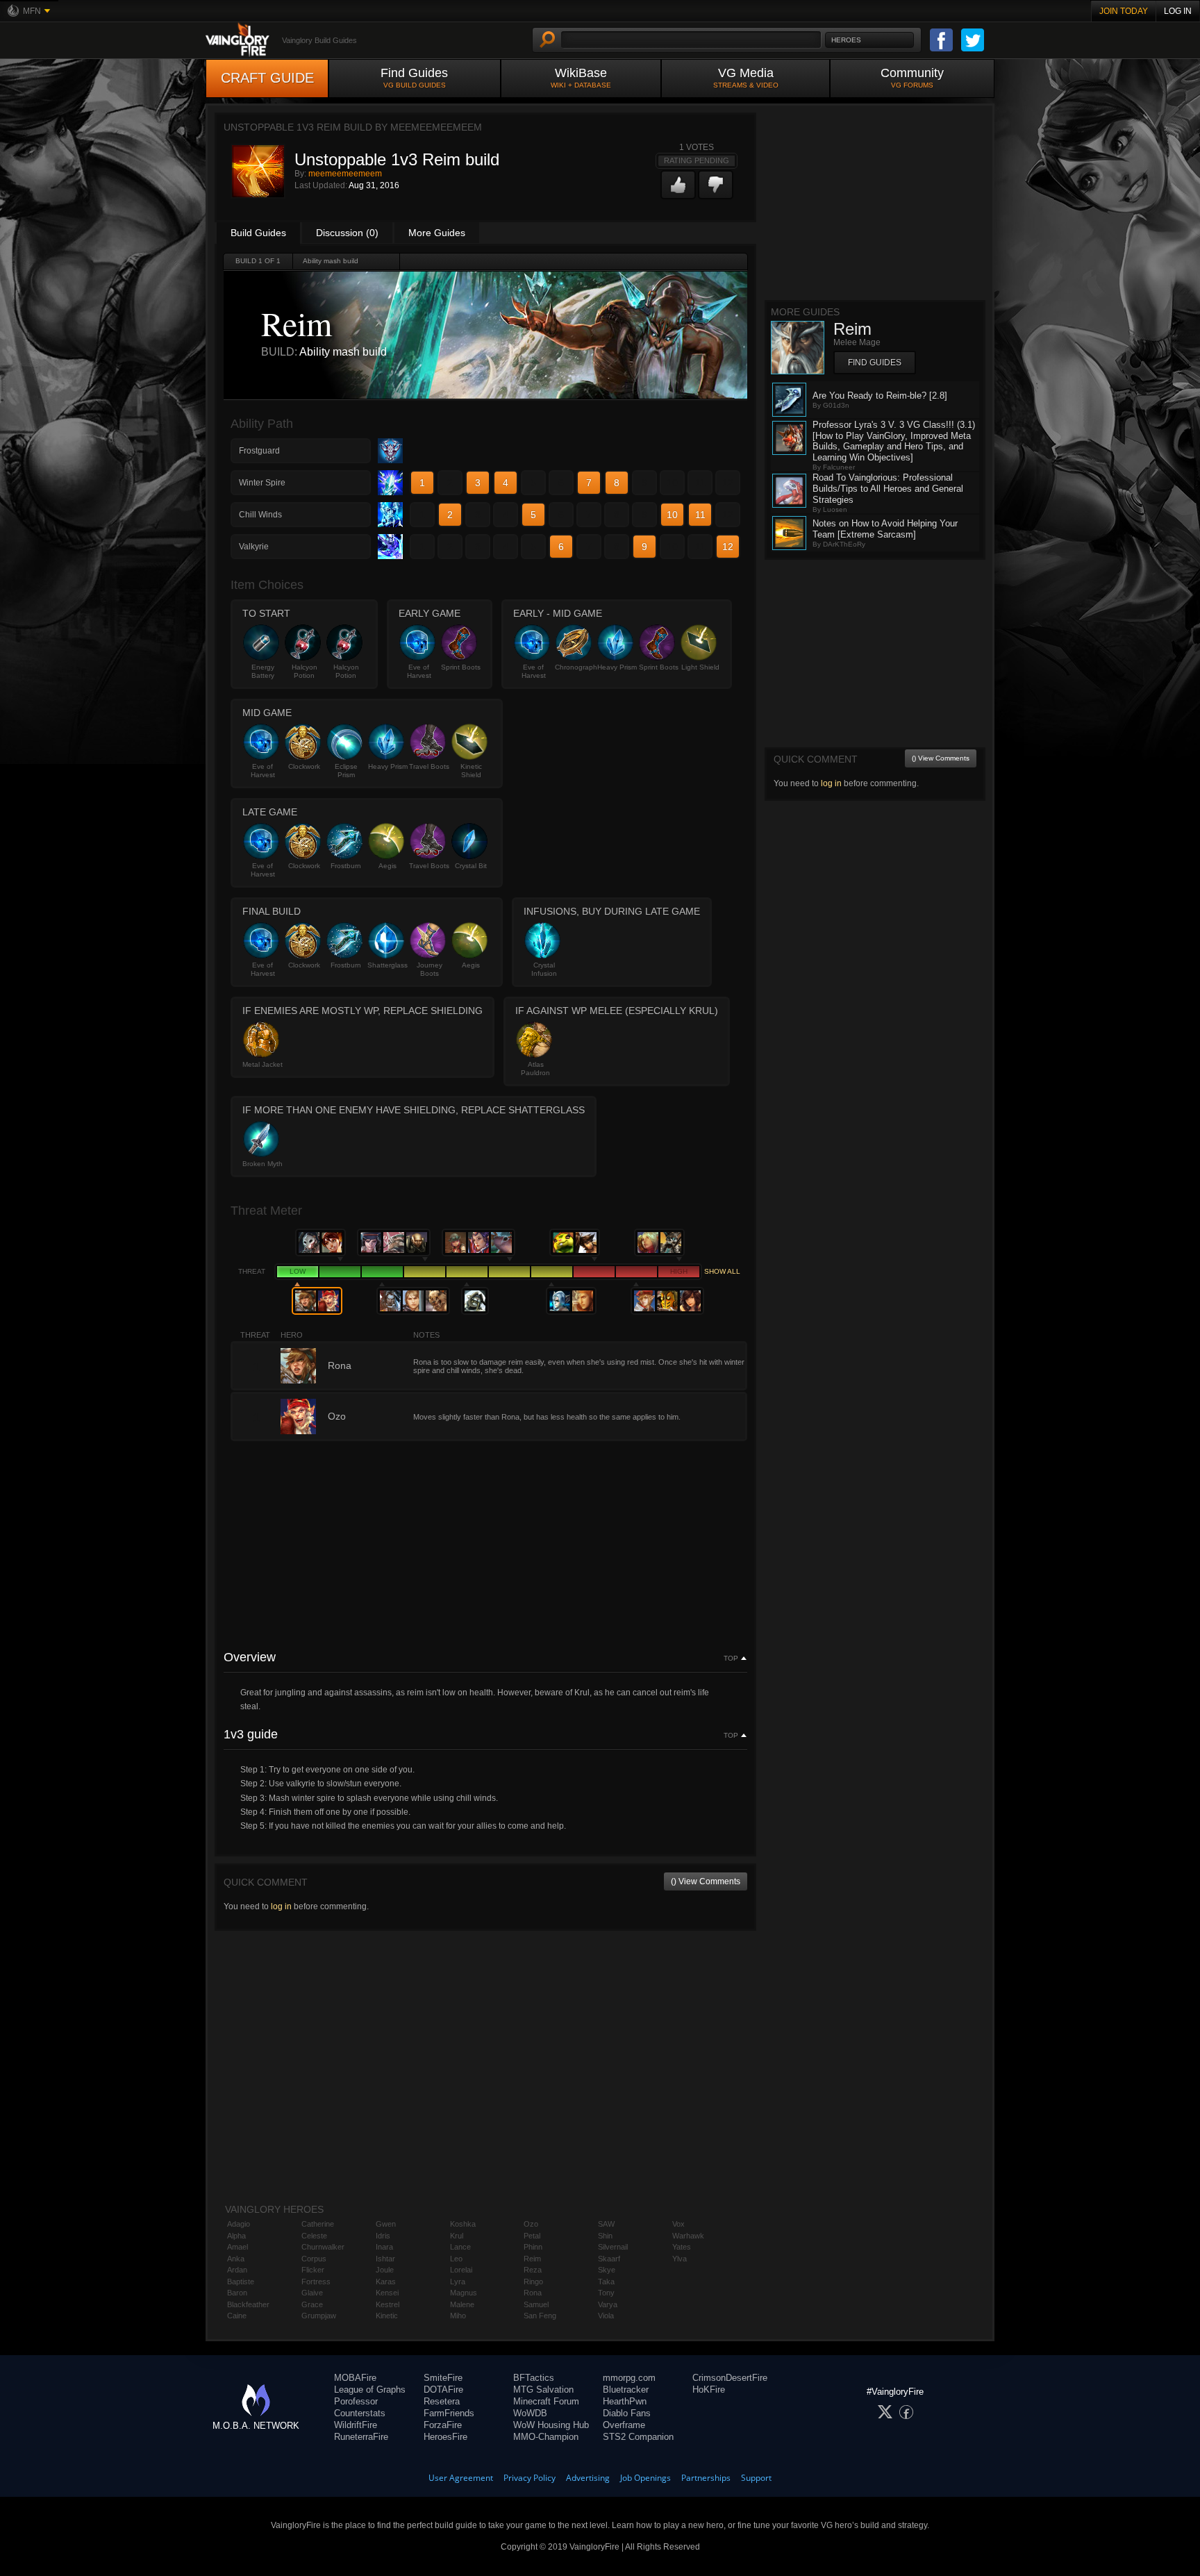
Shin (605, 2236)
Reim (532, 2259)
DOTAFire (443, 2390)
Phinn (533, 2247)
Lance (460, 2247)
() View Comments (706, 1881)
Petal (532, 2236)
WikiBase (581, 77)
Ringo (533, 2282)
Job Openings (645, 2478)
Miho (458, 2316)
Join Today (1124, 11)
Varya (608, 2304)
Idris (383, 2236)
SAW (606, 2224)
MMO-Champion (546, 2437)
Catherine (318, 2224)
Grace (312, 2304)
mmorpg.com (629, 2378)
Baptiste (241, 2282)
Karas (386, 2282)
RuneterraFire (361, 2437)
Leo (456, 2259)
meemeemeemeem (345, 174)
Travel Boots (429, 766)
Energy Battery (263, 671)
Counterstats (360, 2413)
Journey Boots (430, 969)
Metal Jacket (262, 1064)
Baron (237, 2293)
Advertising (588, 2478)
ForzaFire (443, 2425)
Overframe (624, 2425)
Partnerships (706, 2478)
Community (912, 77)
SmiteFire (443, 2378)
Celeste (314, 2236)
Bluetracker (626, 2390)
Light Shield (700, 667)
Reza (533, 2270)
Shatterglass (387, 965)
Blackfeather (248, 2304)
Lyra (458, 2282)
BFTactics (534, 2378)
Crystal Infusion (544, 969)
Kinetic (387, 2316)
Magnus (464, 2293)
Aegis (387, 866)
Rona (533, 2293)
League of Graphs (370, 2390)
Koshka (463, 2224)
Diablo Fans (627, 2413)
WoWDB (530, 2413)
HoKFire (709, 2390)
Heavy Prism (617, 667)
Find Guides (414, 77)
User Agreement (461, 2478)
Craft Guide (267, 78)
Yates (682, 2247)
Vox (678, 2224)
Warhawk (688, 2236)
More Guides (437, 233)
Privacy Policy (530, 2478)
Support (756, 2478)
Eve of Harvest (419, 671)
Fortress (316, 2282)
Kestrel (387, 2304)
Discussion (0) (347, 233)
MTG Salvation (543, 2390)
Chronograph (575, 667)
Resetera (442, 2401)
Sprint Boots (461, 667)
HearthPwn (625, 2401)
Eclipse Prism (346, 771)
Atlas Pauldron (535, 1069)
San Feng (540, 2316)
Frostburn (346, 866)
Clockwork (304, 766)
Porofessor (356, 2401)
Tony (606, 2293)
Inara (384, 2247)
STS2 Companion (638, 2437)
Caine (237, 2316)
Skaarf (609, 2259)
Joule (385, 2270)
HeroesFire (445, 2437)
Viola (606, 2316)
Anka (236, 2259)
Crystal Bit (471, 866)
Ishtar (385, 2259)
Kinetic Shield (471, 771)
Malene (462, 2304)
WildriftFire (356, 2425)
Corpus (314, 2259)
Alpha (236, 2236)
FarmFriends (449, 2413)
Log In (1178, 11)
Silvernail (613, 2247)
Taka (606, 2282)
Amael (237, 2247)
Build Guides (258, 233)
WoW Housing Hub (551, 2425)
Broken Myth (262, 1164)
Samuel (536, 2304)
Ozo (531, 2224)
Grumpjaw (319, 2316)
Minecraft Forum (546, 2401)
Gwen (386, 2224)
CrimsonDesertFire (730, 2378)
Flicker (313, 2270)
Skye (607, 2270)
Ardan (237, 2270)
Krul (457, 2236)
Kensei (387, 2293)
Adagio (239, 2224)
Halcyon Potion (305, 671)
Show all (722, 1271)
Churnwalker (323, 2247)
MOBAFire (355, 2378)
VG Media (746, 77)
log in (281, 1906)
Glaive (312, 2293)
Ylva (680, 2259)
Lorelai (461, 2270)
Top (731, 1659)
